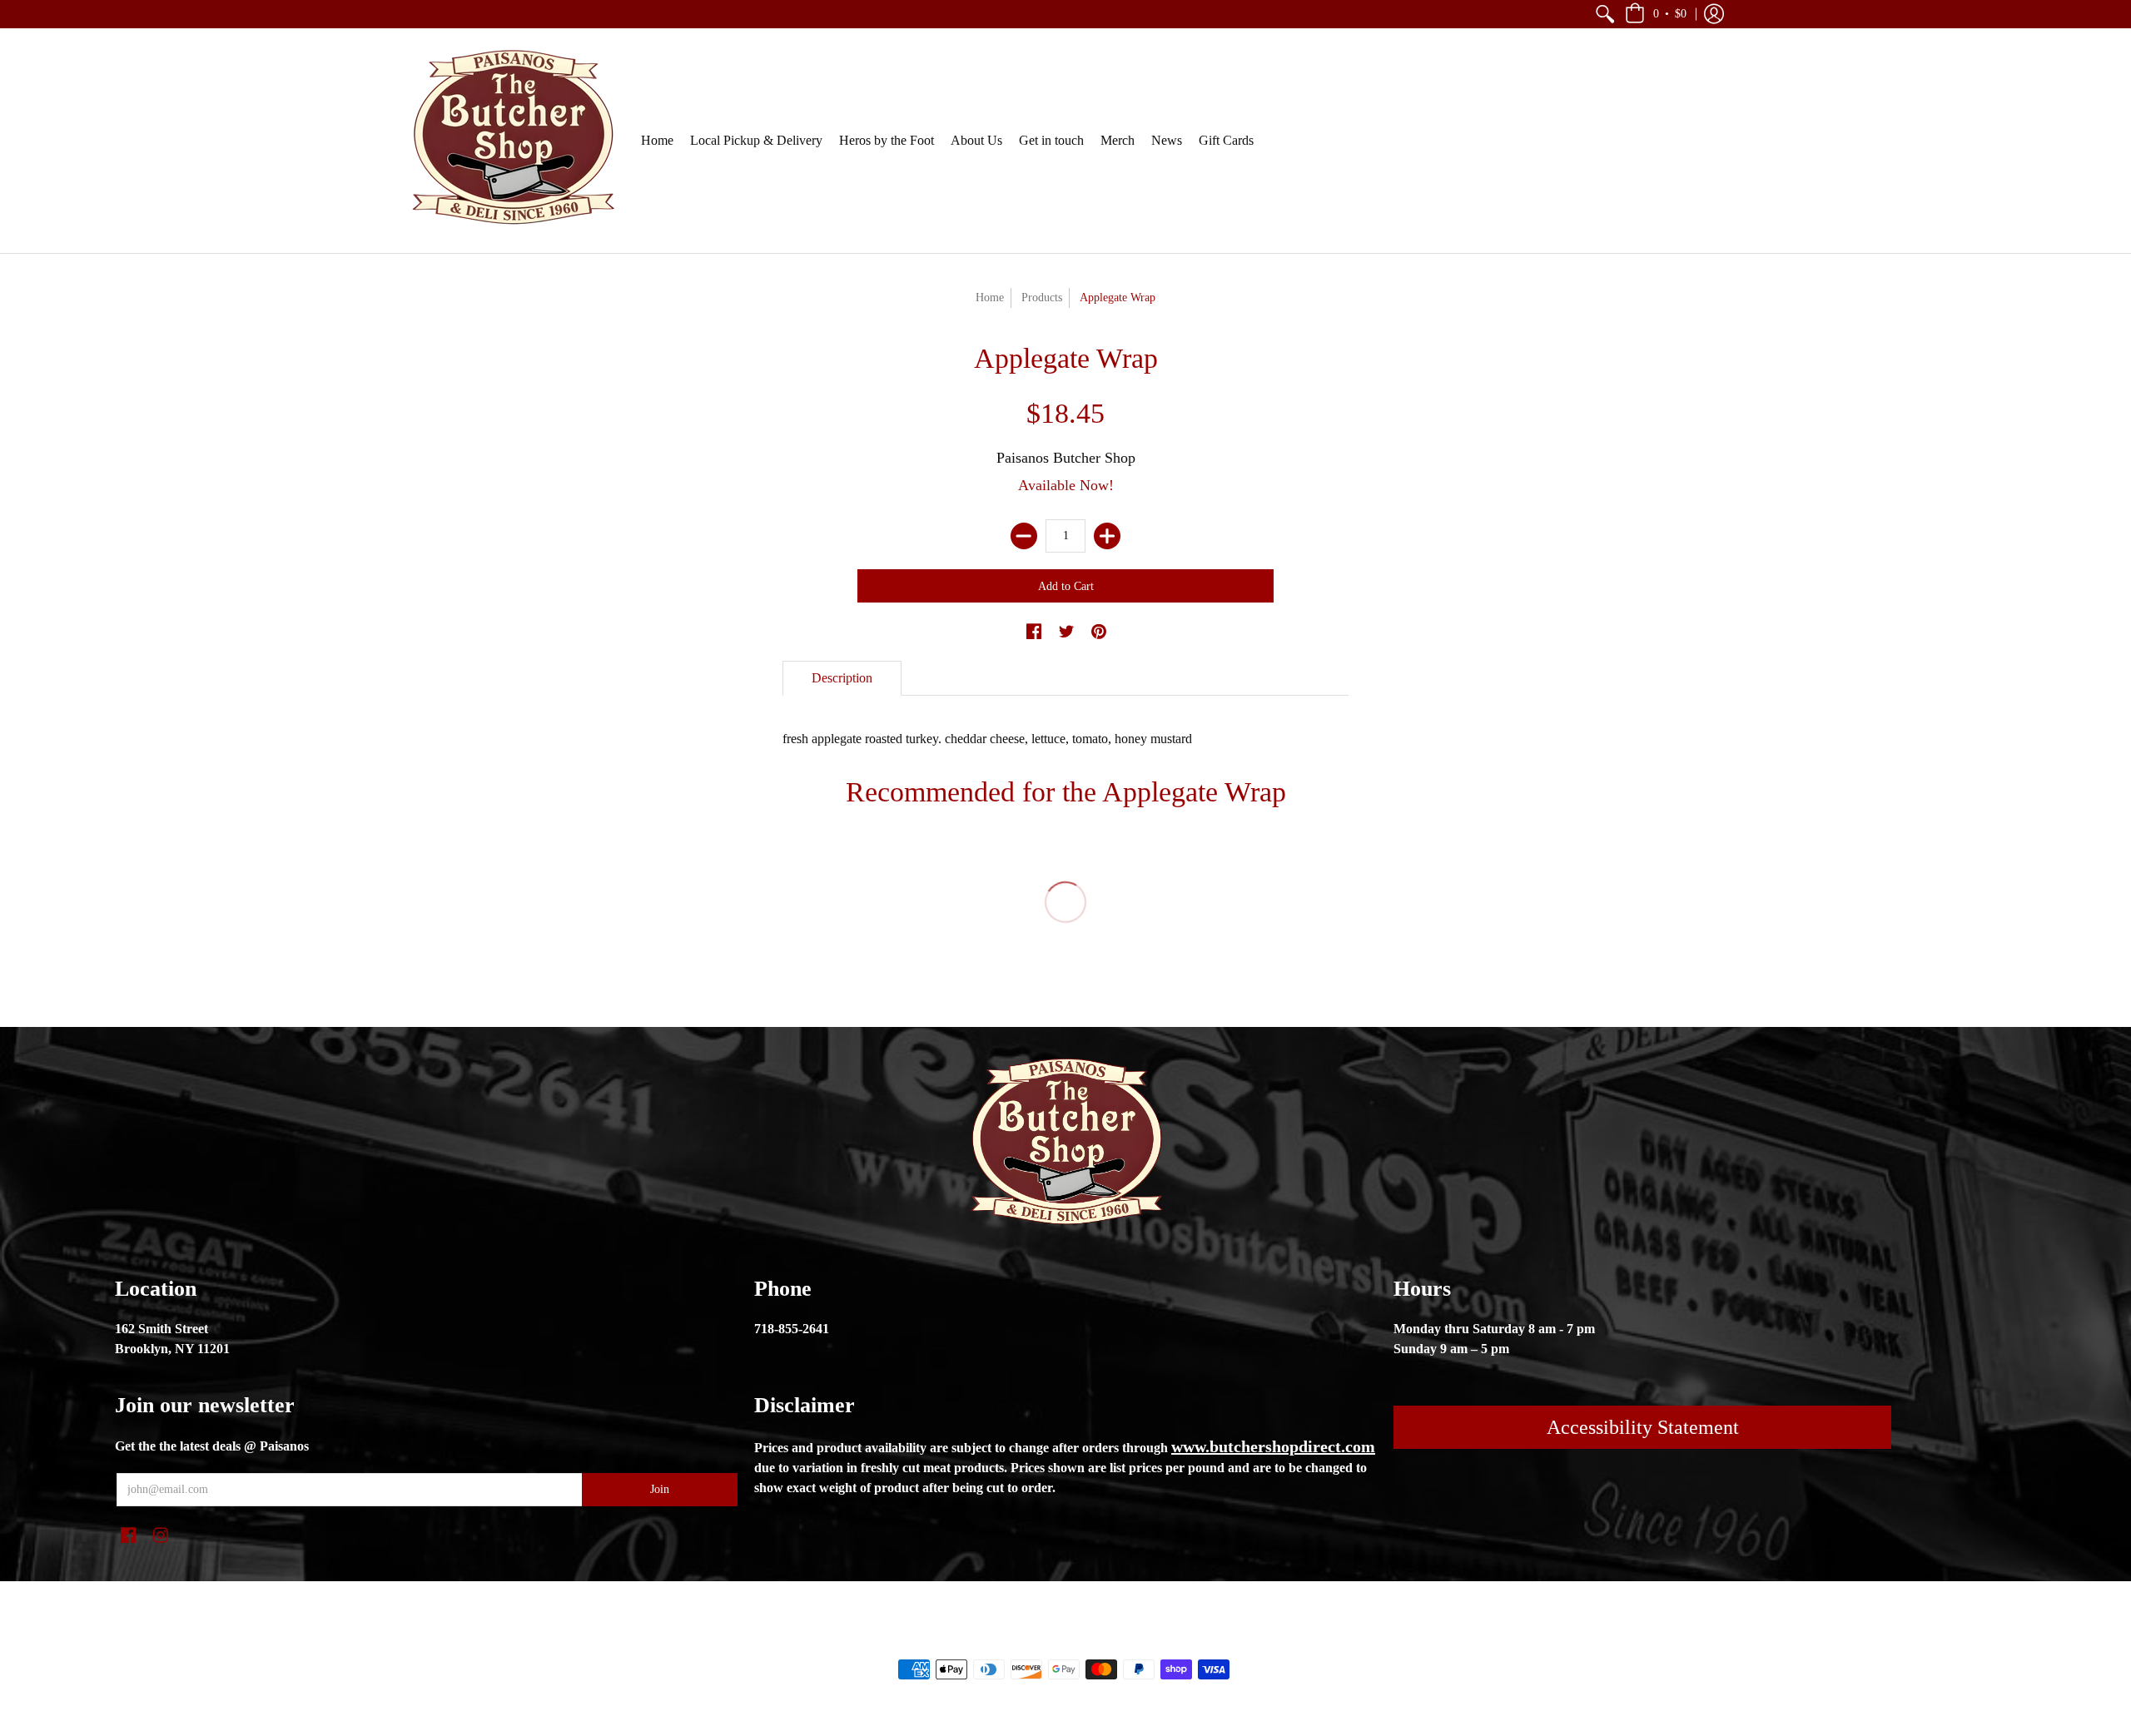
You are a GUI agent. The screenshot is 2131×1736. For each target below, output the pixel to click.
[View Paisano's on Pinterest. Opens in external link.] (1099, 632)
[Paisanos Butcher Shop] (512, 141)
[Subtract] (1024, 536)
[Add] (1107, 536)
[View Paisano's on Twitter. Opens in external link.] (1066, 632)
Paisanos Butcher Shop (1066, 458)
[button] (1605, 14)
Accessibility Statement (1643, 1427)
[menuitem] (1605, 14)
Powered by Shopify (1133, 1641)
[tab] (842, 678)
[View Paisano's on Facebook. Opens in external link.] (1034, 632)
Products (1042, 298)
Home (990, 298)
